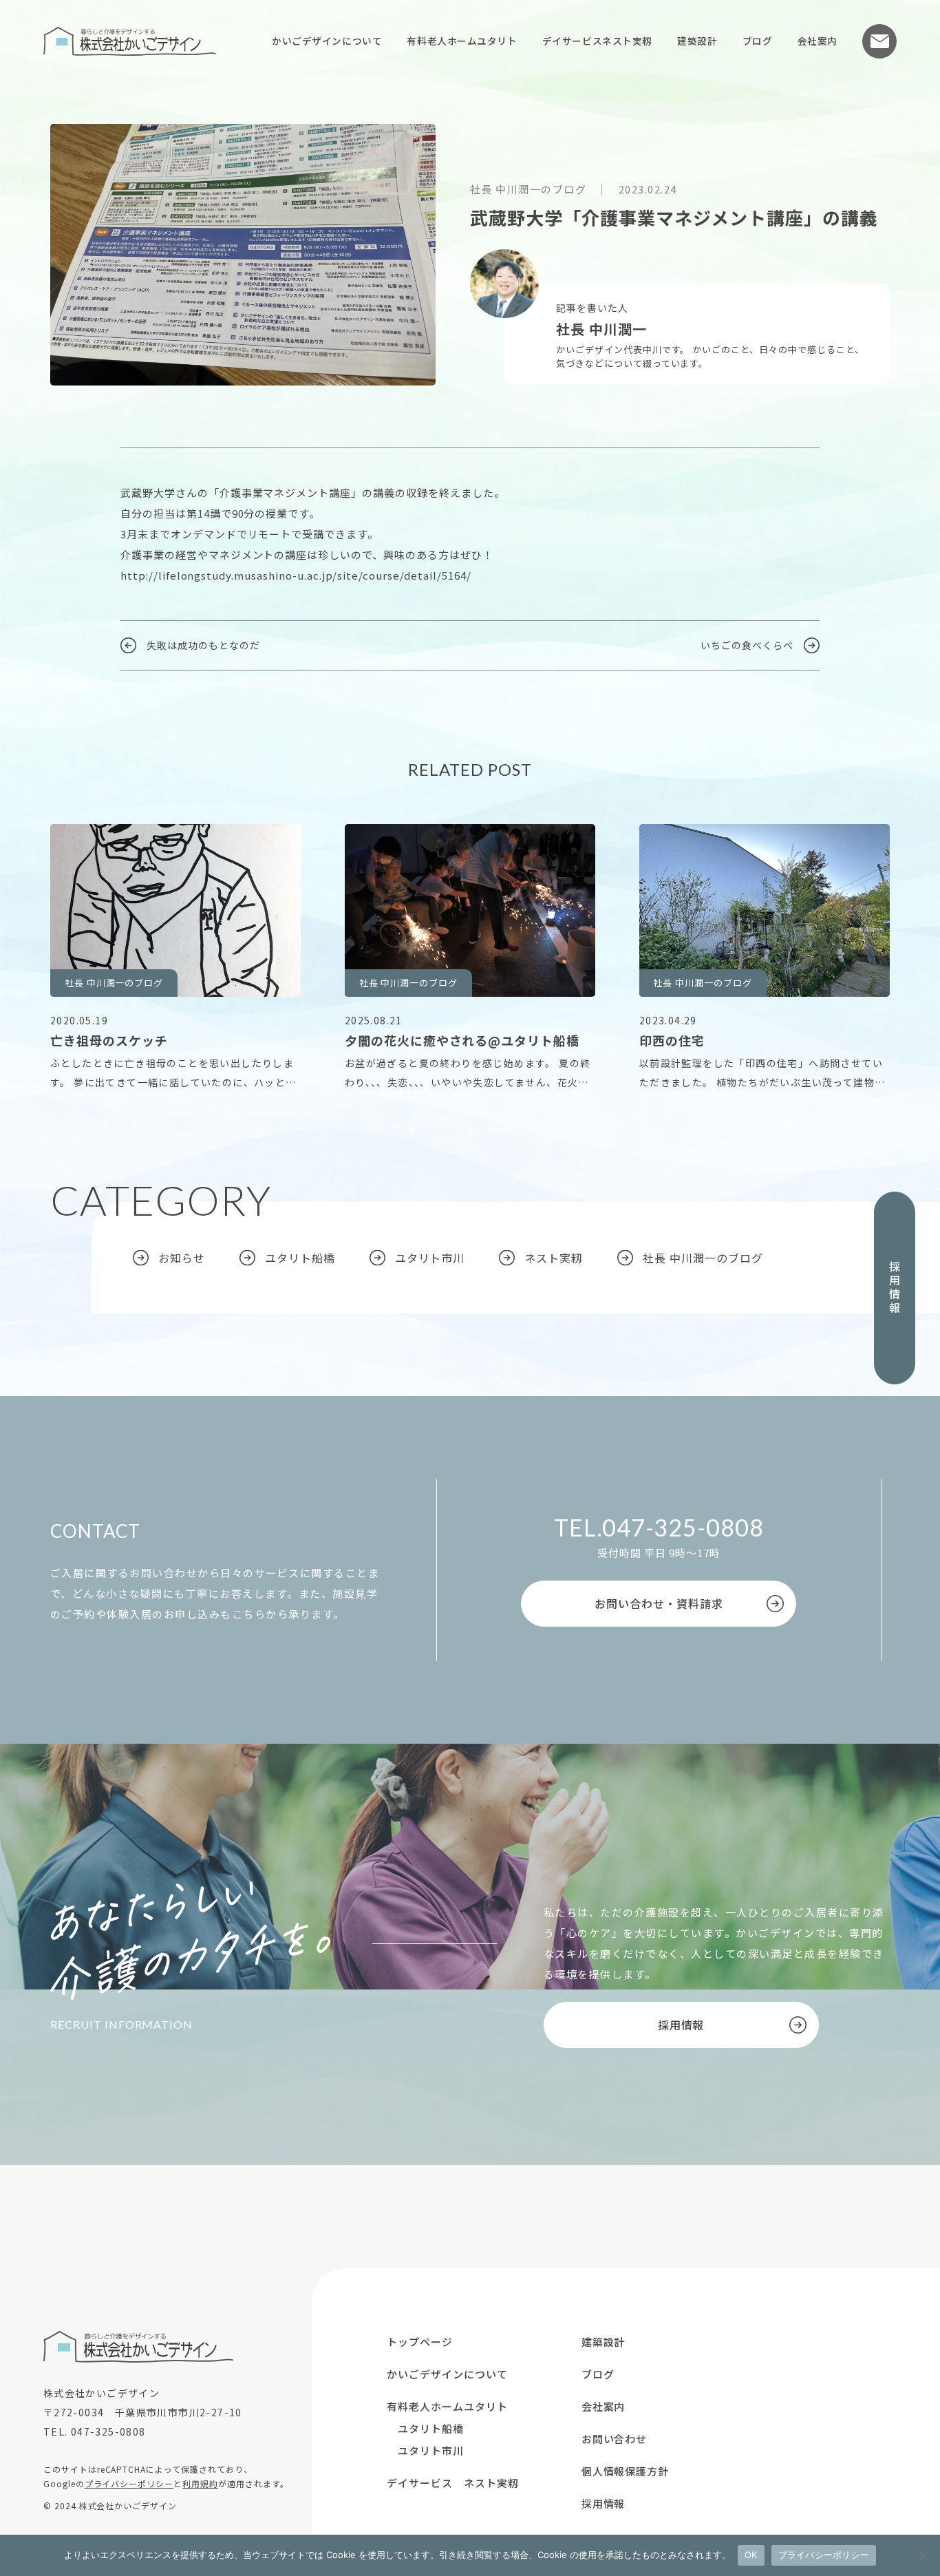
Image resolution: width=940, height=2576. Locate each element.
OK (751, 2555)
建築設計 (697, 41)
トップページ (420, 2342)
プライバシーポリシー (129, 2483)
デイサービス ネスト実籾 (453, 2483)
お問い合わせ (879, 41)
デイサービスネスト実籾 (597, 41)
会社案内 (818, 41)
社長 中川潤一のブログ (703, 1258)
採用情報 (895, 1288)
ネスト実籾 (554, 1258)
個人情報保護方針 (626, 2471)
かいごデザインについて (327, 41)
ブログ (758, 41)
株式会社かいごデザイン (130, 41)
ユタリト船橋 (300, 1258)
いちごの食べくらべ (747, 645)
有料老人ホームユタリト (462, 41)
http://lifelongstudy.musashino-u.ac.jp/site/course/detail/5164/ (296, 575)
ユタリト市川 (430, 1258)
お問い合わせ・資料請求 (659, 1603)
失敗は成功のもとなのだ (203, 645)
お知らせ (182, 1258)
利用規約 (200, 2483)
